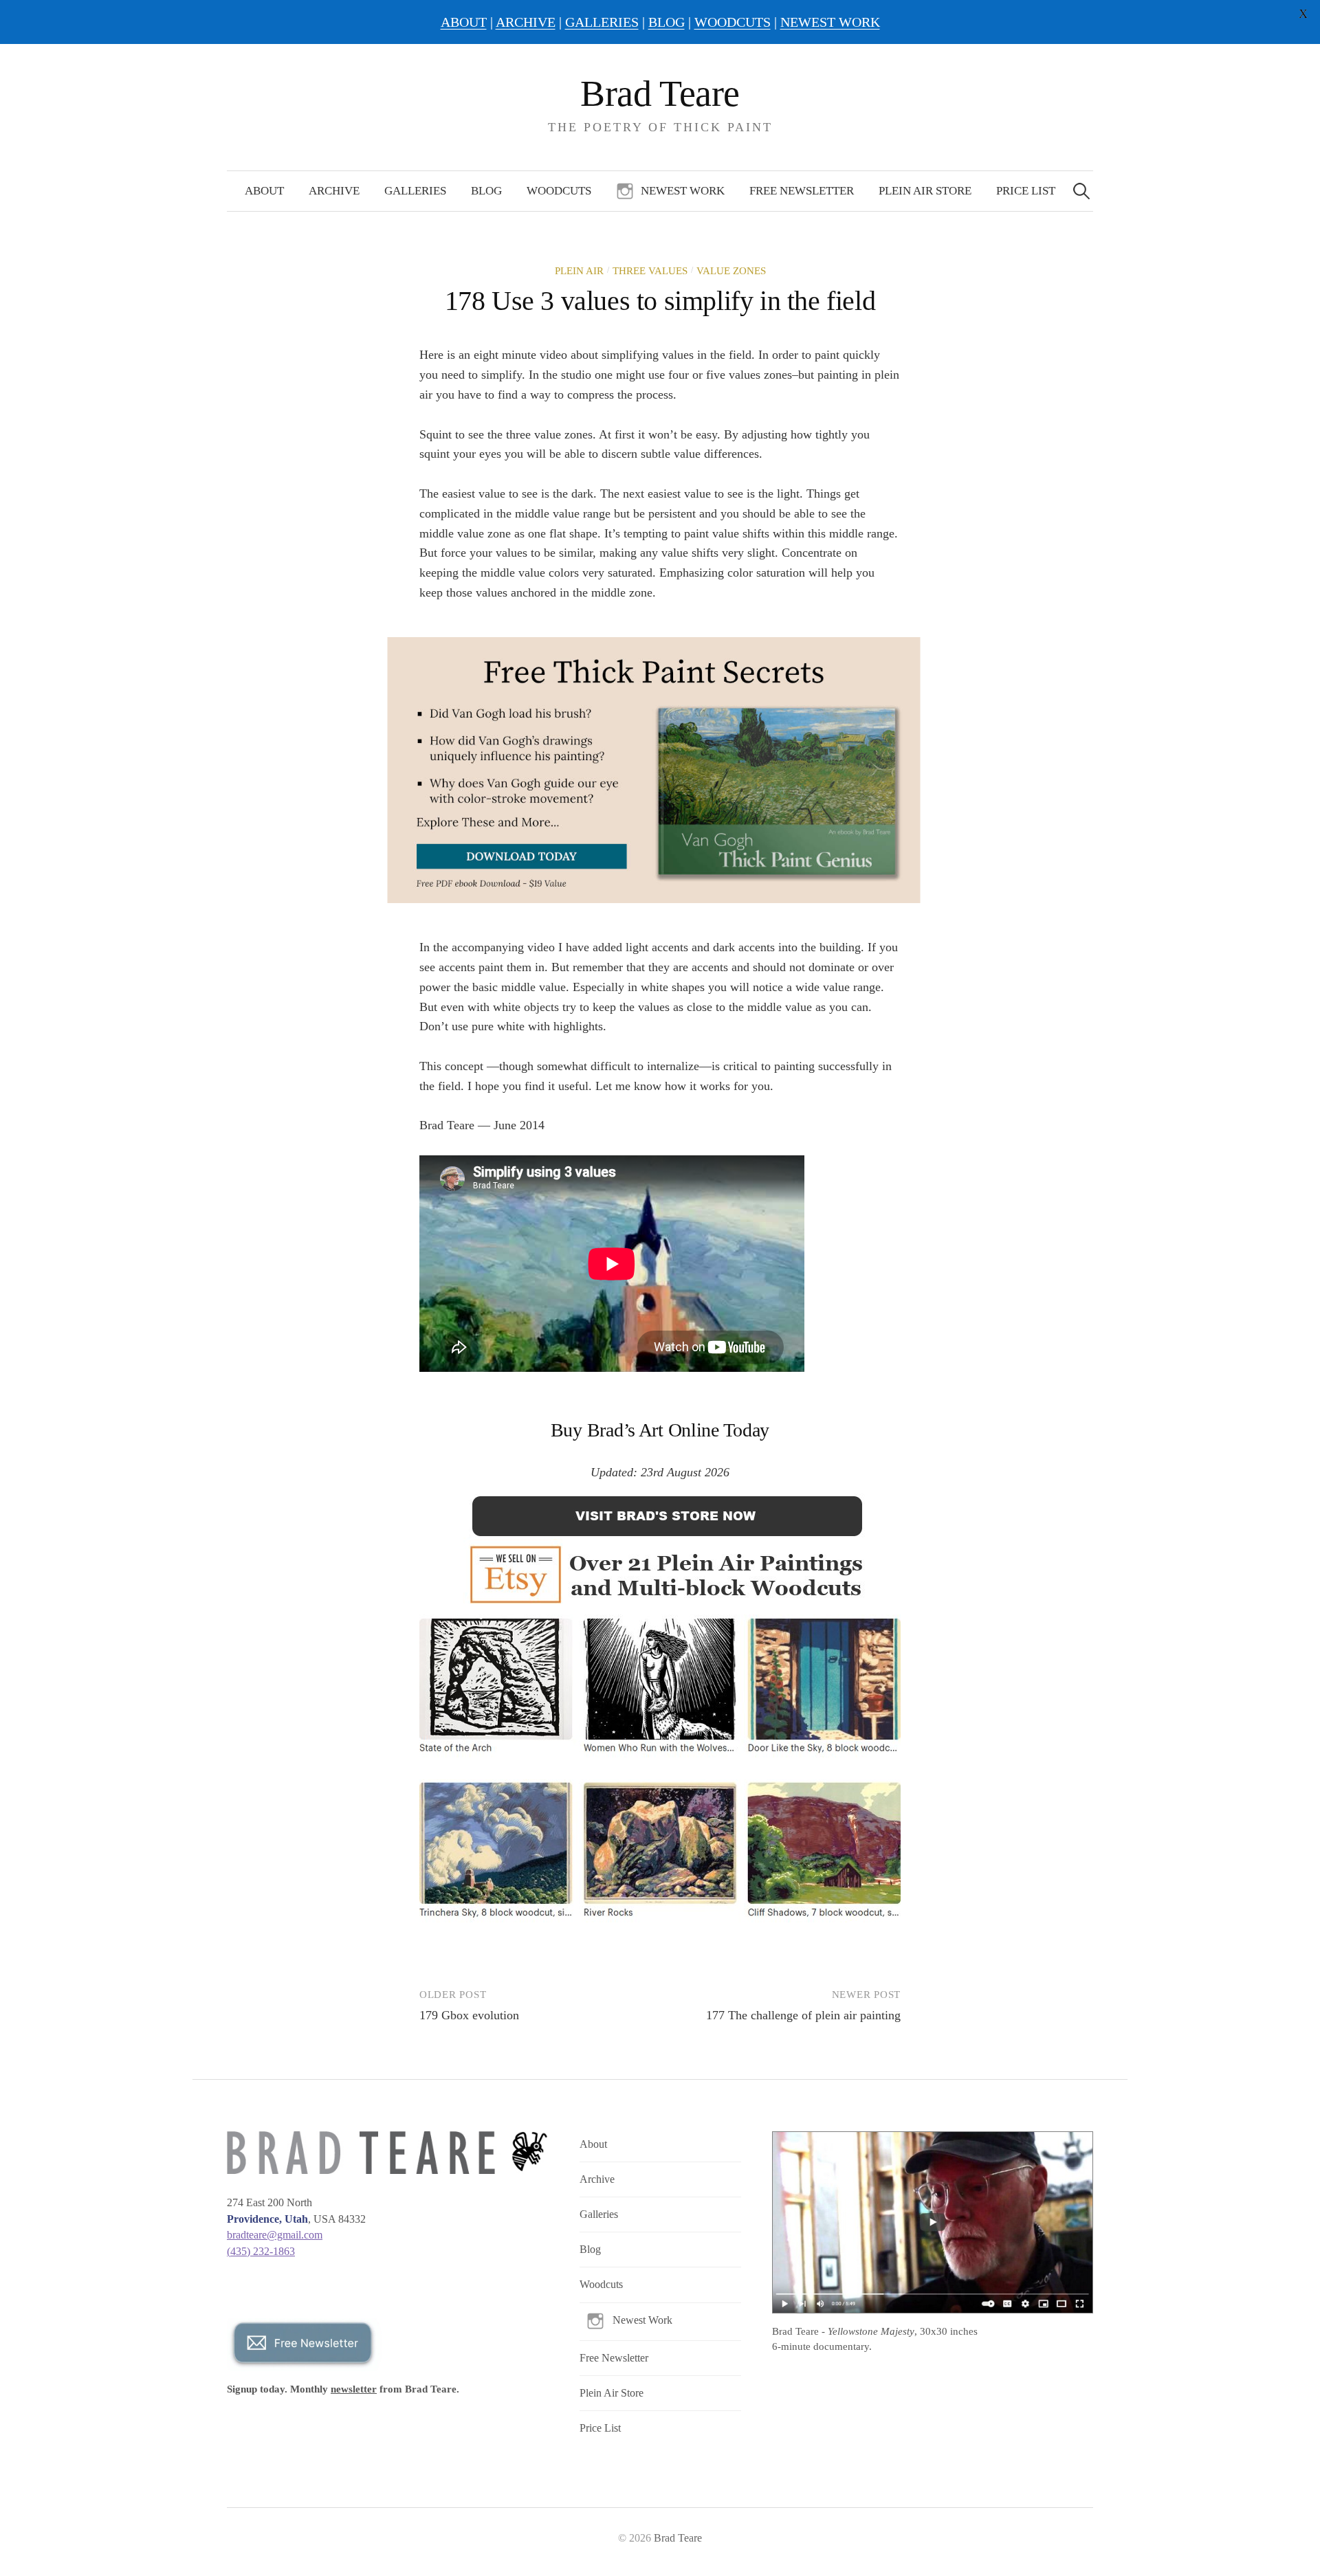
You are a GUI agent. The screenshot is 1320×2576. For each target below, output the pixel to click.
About (264, 191)
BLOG (667, 22)
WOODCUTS (733, 22)
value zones (731, 271)
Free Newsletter (802, 191)
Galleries (415, 191)
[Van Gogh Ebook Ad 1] (654, 769)
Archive (334, 191)
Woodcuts (559, 191)
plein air (579, 271)
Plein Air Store (925, 191)
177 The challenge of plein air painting (803, 2015)
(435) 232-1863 (261, 2251)
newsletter (354, 2389)
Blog (486, 191)
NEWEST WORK (830, 22)
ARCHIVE (526, 22)
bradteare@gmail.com (275, 2235)
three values (650, 271)
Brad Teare (660, 93)
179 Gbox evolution (469, 2015)
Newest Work (683, 191)
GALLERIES (602, 22)
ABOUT (464, 22)
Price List (1026, 191)
